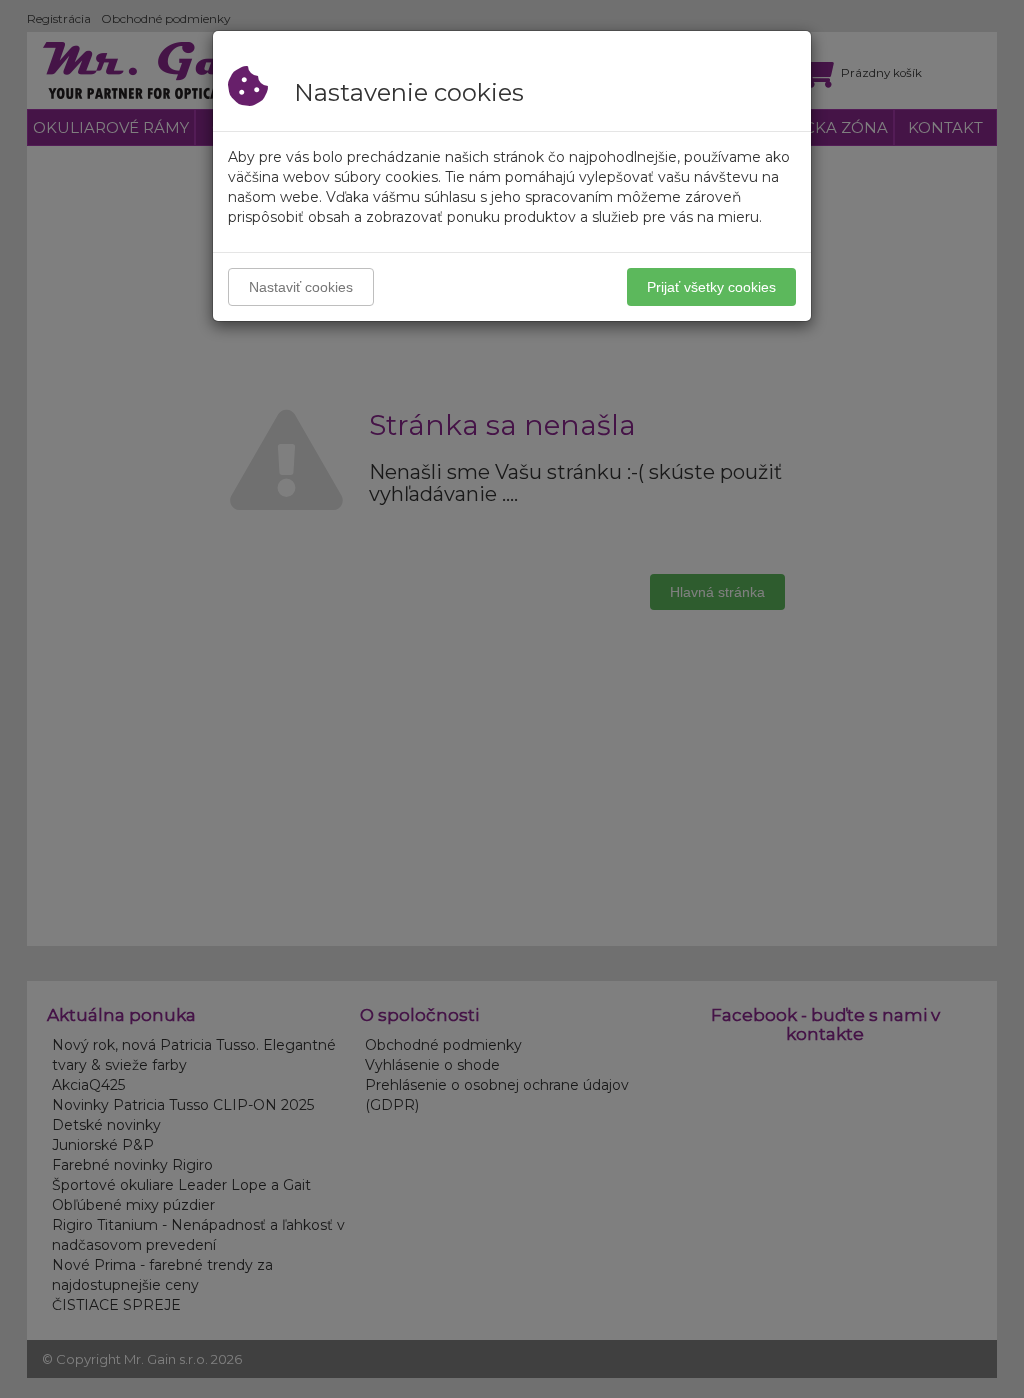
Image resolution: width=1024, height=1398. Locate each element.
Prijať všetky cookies (711, 287)
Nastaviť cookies (301, 287)
